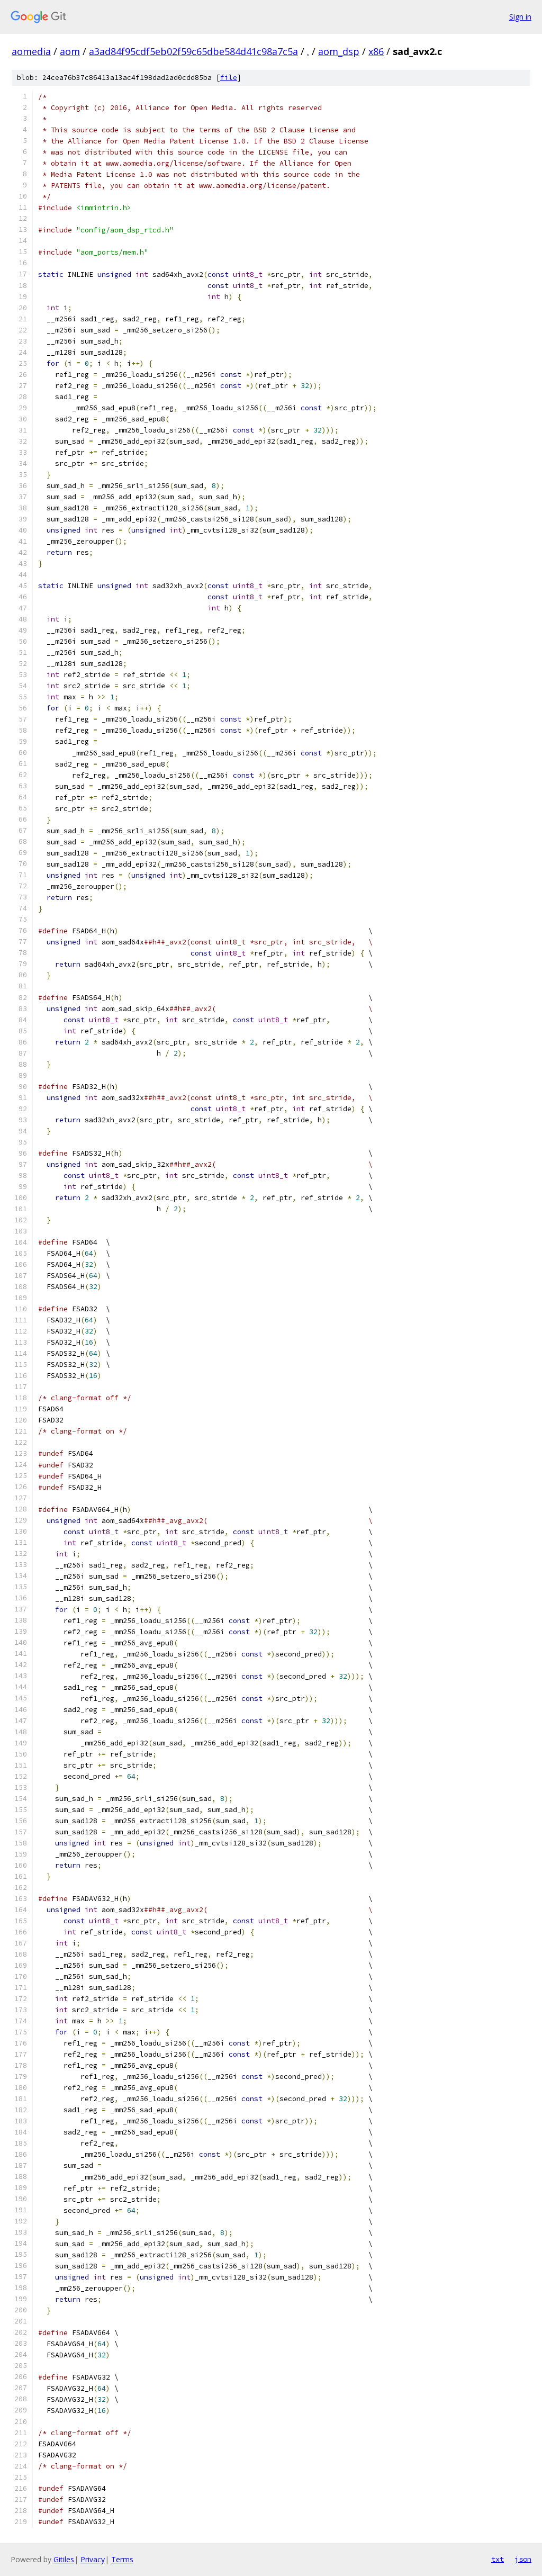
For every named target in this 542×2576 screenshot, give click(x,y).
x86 (376, 51)
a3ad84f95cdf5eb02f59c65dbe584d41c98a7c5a (193, 51)
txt (498, 2559)
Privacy (93, 2559)
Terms (122, 2559)
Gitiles (64, 2559)
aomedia (31, 51)
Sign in (520, 17)
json (523, 2559)
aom (70, 51)
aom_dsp (339, 51)
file (229, 78)
